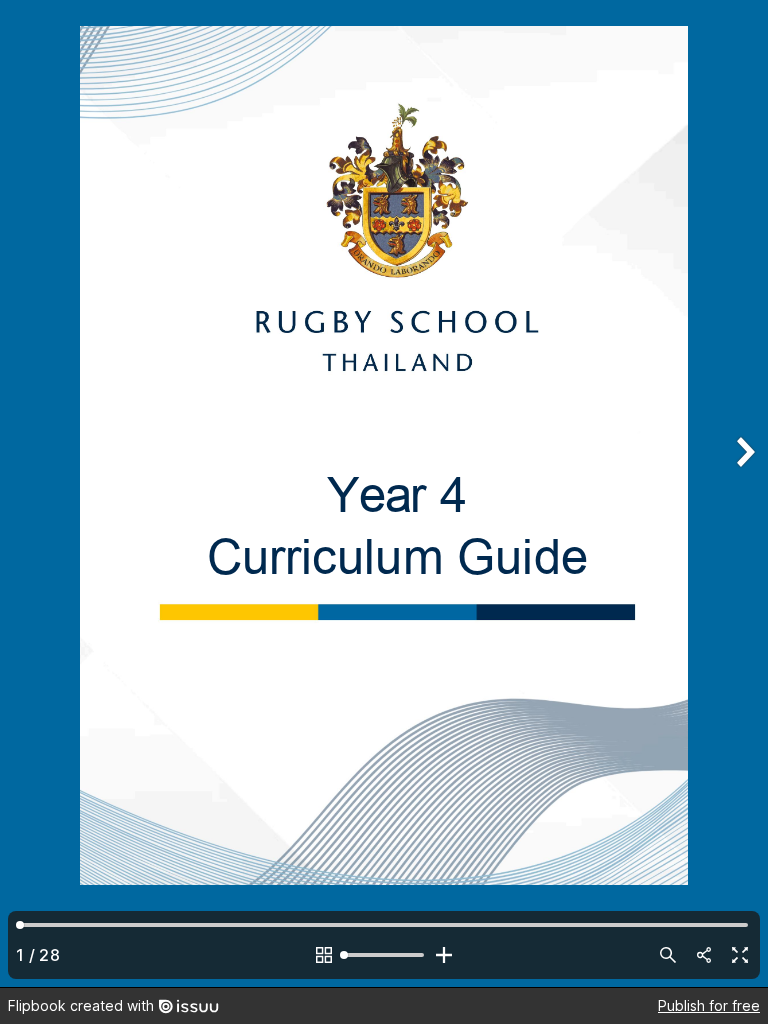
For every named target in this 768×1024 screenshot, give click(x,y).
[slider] (384, 955)
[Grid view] (324, 955)
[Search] (668, 955)
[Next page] (744, 493)
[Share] (704, 955)
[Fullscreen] (740, 955)
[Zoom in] (444, 955)
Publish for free (709, 1005)
